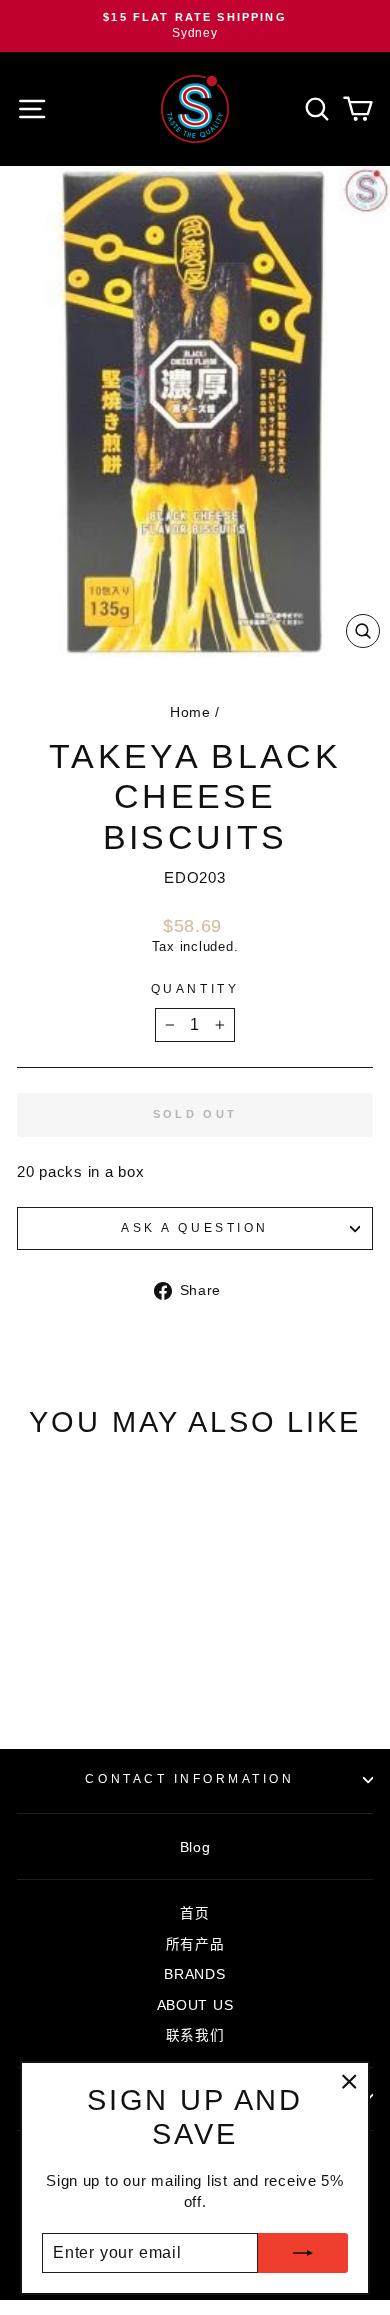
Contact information (189, 1778)
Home (190, 712)
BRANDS (194, 1974)
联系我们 (195, 2035)
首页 (194, 1913)
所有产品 (195, 1944)
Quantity (195, 988)
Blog (195, 1847)
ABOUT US (195, 2005)
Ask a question (194, 1227)
